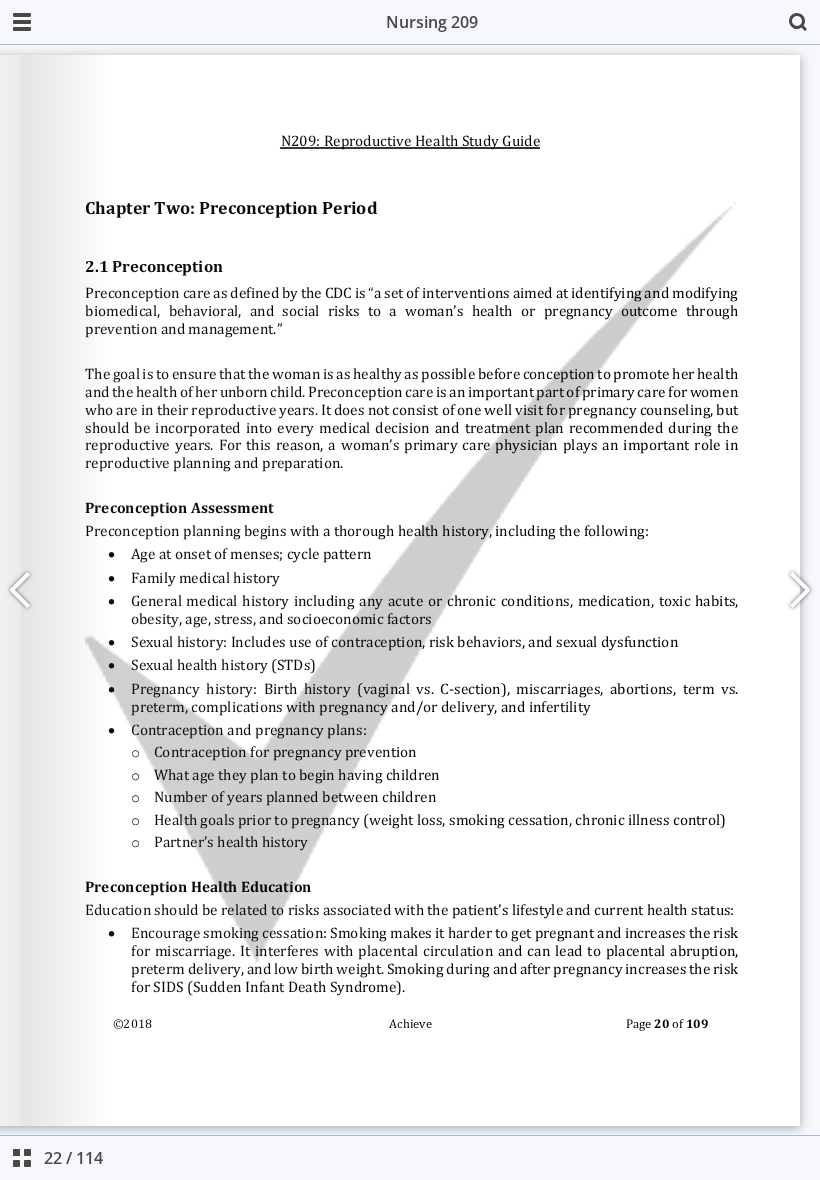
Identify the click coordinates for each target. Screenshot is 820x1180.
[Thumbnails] (22, 1158)
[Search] (798, 22)
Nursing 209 (432, 22)
